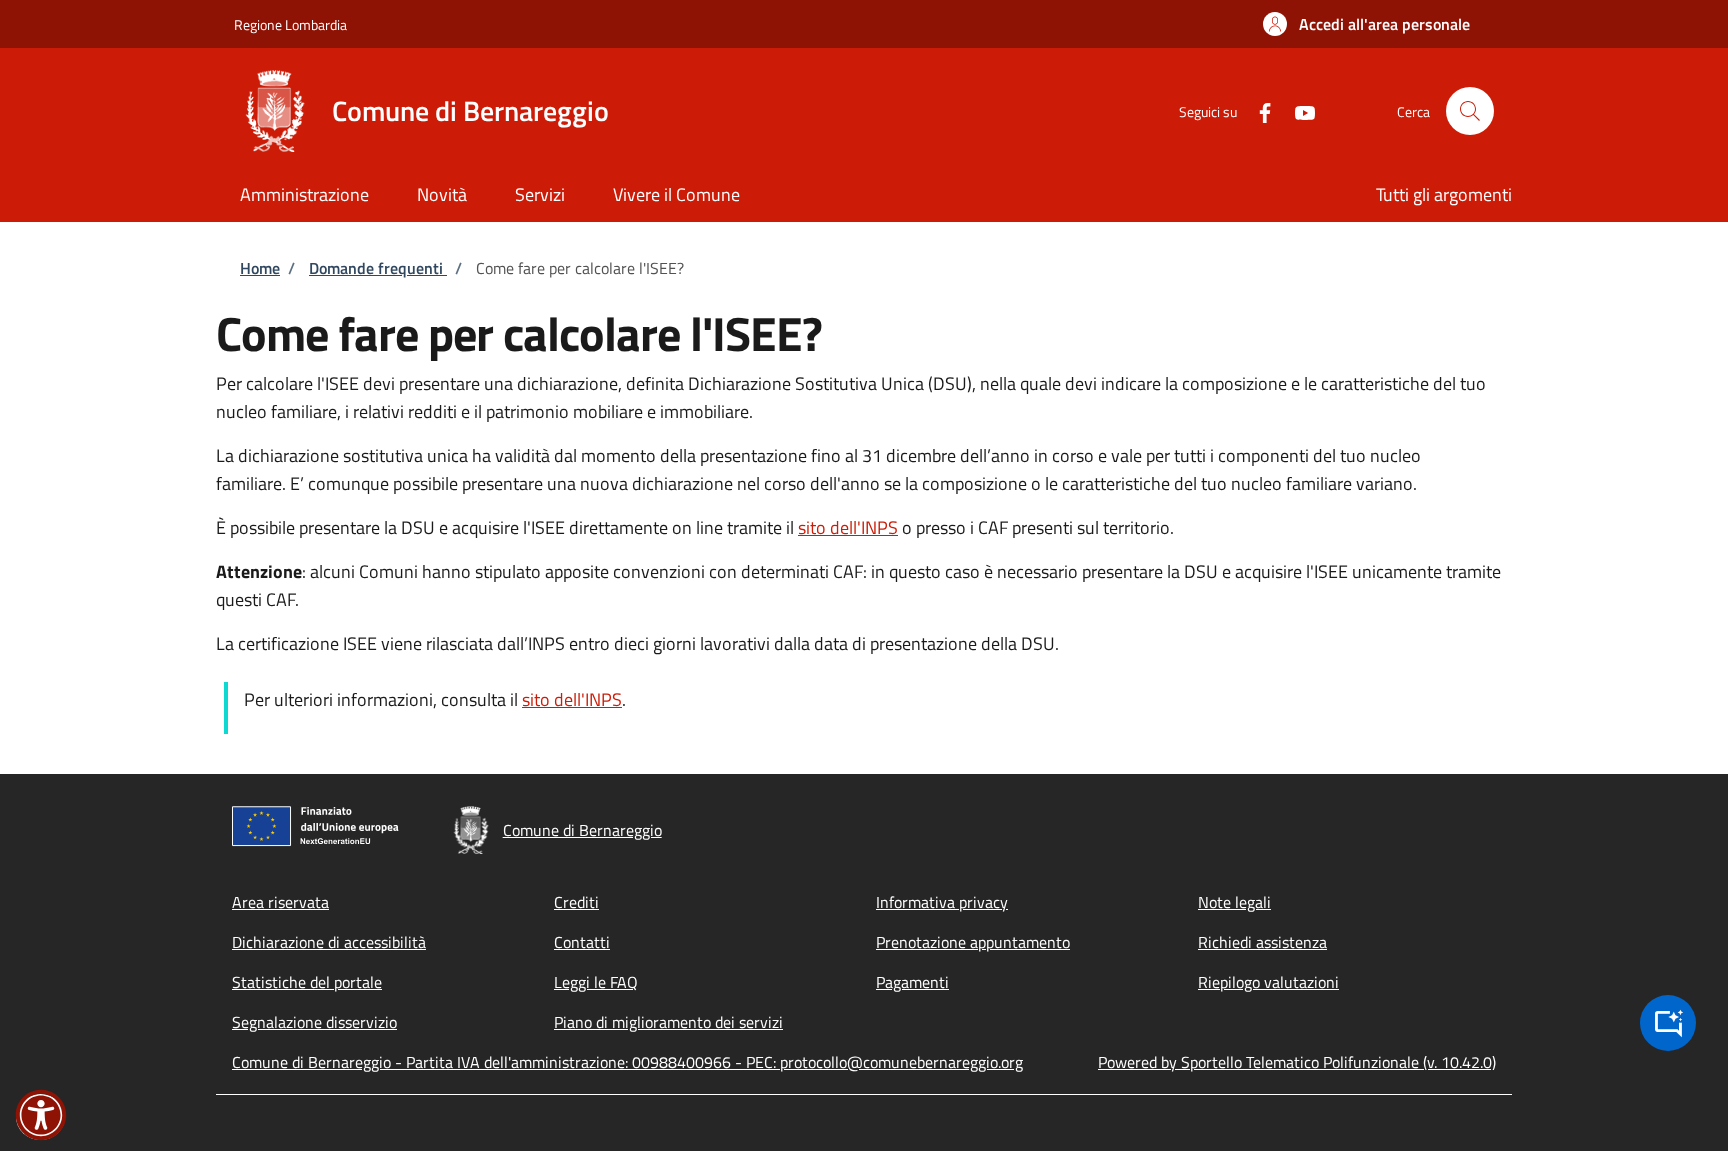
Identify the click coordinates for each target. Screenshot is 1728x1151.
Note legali (1234, 902)
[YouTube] (1297, 110)
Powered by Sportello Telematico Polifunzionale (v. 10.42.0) (1297, 1062)
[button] (1366, 24)
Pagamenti (912, 982)
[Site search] (1470, 111)
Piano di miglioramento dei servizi (668, 1022)
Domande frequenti (378, 268)
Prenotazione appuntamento (973, 942)
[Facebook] (1257, 110)
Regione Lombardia (290, 24)
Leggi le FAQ (596, 982)
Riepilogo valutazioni (1268, 982)
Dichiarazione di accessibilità (329, 942)
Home (260, 268)
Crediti (576, 902)
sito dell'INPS (848, 527)
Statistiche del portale (307, 982)
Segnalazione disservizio (314, 1022)
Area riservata (280, 902)
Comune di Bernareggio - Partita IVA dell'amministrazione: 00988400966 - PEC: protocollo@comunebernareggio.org (627, 1062)
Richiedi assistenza (1262, 942)
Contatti (582, 942)
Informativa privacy (942, 902)
